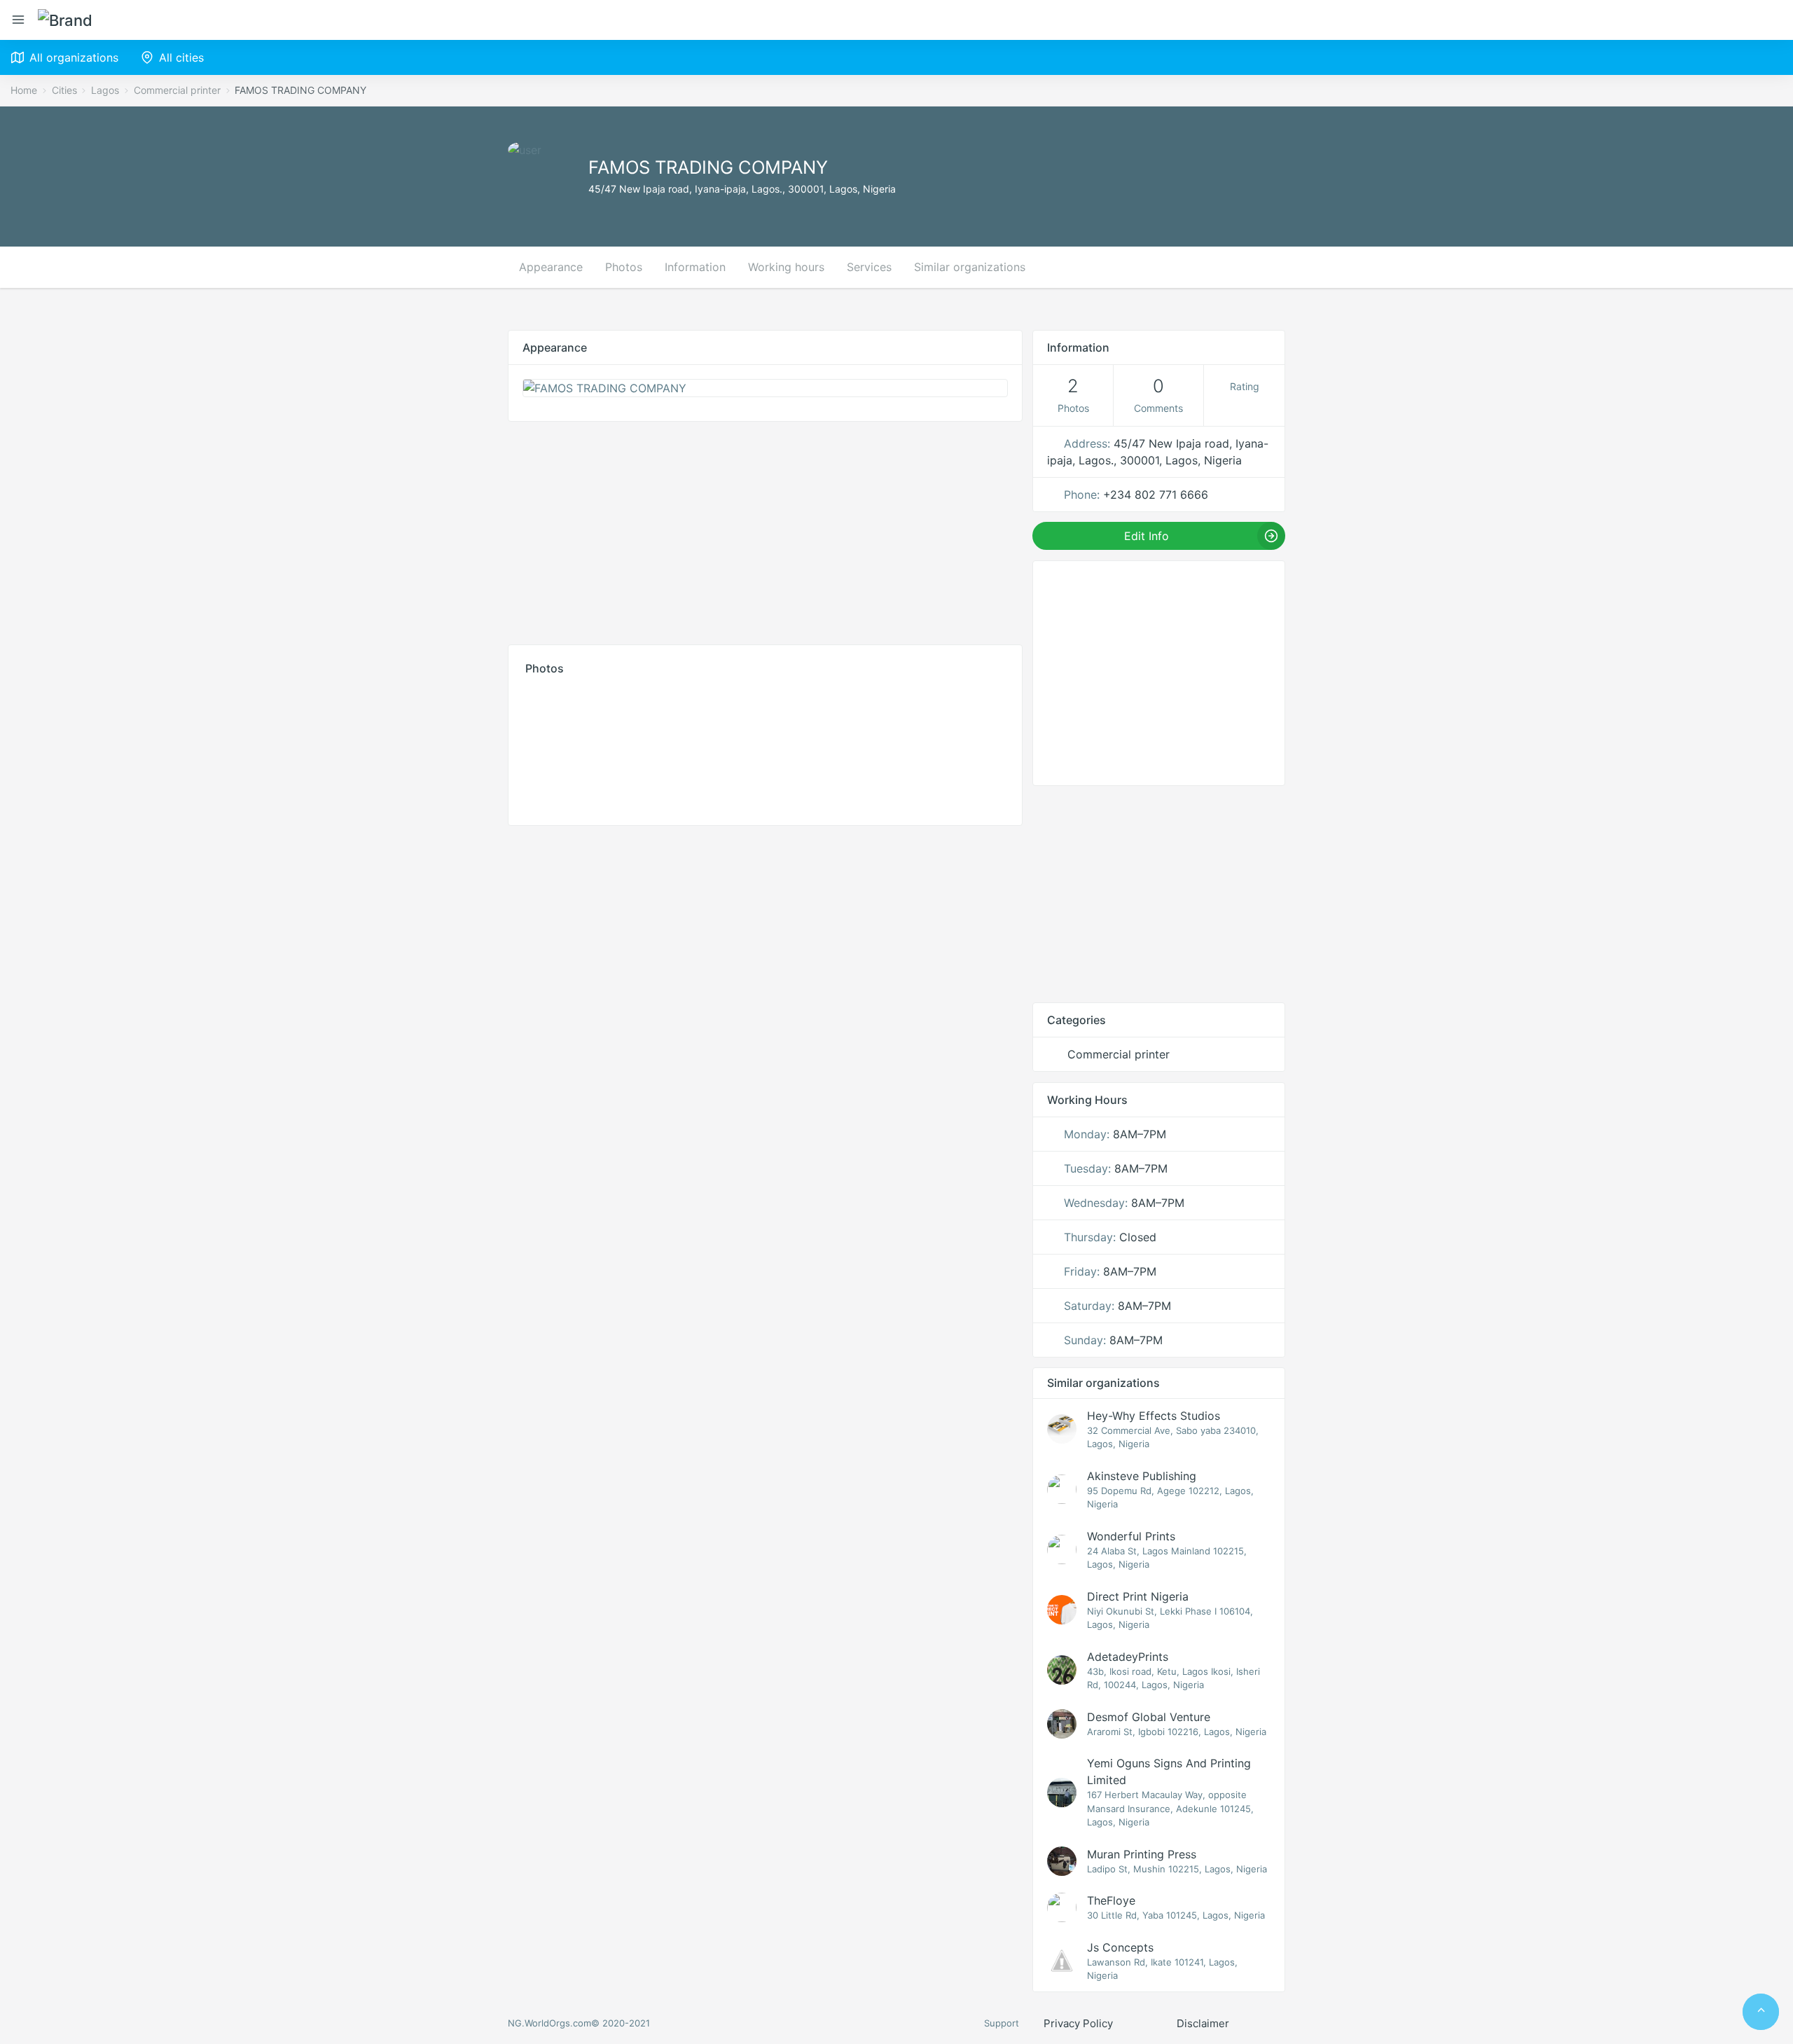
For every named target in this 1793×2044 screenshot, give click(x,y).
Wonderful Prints (1131, 1536)
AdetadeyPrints (1128, 1657)
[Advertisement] (765, 530)
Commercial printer (177, 90)
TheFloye (1111, 1900)
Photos (624, 267)
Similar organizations (970, 267)
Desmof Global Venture (1149, 1717)
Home (24, 90)
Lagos (105, 90)
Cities (64, 90)
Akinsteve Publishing (1142, 1476)
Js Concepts (1120, 1947)
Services (869, 267)
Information (695, 267)
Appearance (551, 267)
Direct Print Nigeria (1138, 1596)
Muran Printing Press (1142, 1854)
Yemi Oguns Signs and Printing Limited (1169, 1772)
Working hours (786, 267)
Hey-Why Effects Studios (1154, 1416)
